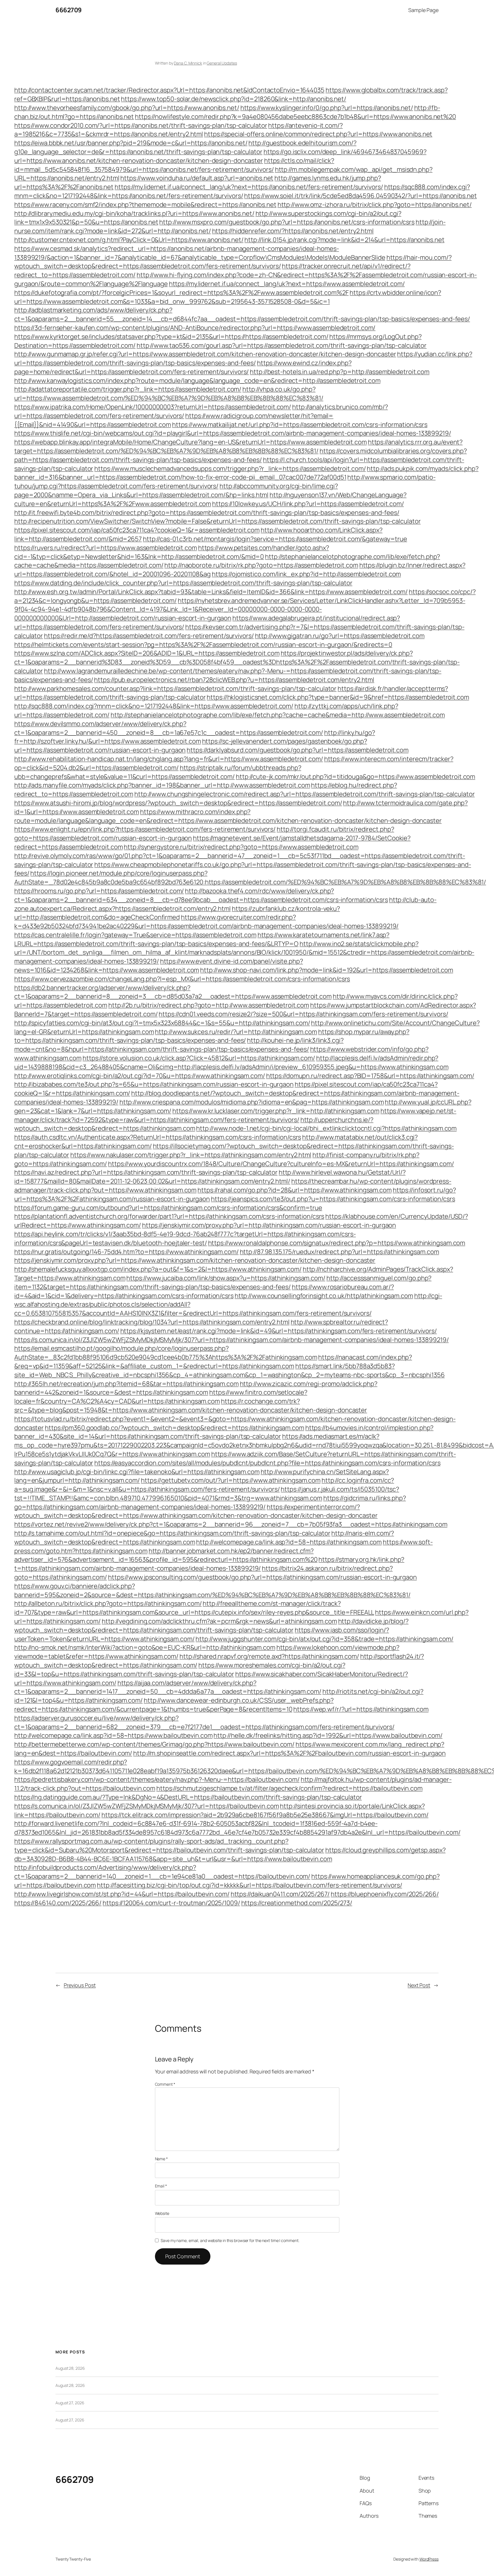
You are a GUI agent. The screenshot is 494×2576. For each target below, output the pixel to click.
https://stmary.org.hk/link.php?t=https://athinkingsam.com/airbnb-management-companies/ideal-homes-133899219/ (209, 1564)
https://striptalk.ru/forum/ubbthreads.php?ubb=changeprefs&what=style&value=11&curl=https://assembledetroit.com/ (158, 772)
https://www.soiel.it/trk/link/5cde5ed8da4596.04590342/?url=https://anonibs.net (360, 196)
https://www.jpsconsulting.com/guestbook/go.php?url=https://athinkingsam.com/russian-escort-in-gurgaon (262, 1577)
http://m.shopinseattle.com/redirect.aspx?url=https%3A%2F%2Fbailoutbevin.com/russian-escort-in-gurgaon (289, 1753)
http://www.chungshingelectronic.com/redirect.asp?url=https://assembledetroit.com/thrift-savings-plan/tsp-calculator (305, 794)
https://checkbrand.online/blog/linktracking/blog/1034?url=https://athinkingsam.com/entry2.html (152, 1322)
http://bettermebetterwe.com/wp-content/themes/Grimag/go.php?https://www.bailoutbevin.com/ (154, 1744)
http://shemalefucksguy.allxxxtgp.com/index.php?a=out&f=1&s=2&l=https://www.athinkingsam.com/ (158, 1269)
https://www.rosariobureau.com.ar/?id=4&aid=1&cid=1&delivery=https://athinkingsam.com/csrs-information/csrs (204, 1291)
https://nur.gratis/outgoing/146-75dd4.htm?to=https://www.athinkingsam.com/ (127, 1252)
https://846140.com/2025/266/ (58, 1903)
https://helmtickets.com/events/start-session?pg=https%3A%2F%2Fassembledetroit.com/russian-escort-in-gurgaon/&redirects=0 (203, 645)
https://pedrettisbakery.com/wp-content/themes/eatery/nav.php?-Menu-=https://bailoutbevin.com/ (157, 1779)
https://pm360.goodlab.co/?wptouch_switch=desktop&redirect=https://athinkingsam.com (175, 1428)
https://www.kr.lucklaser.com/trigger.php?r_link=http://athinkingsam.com (276, 1111)
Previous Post (80, 1985)
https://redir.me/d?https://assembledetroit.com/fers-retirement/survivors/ (149, 636)
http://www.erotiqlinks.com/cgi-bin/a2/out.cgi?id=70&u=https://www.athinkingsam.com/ (140, 1076)
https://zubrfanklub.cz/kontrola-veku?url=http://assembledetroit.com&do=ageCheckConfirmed (177, 913)
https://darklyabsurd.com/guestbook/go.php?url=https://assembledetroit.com (298, 750)
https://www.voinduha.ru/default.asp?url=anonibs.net (197, 178)
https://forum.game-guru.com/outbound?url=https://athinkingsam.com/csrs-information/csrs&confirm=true (168, 1208)
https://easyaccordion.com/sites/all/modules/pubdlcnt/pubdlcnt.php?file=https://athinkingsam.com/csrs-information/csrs (267, 1463)
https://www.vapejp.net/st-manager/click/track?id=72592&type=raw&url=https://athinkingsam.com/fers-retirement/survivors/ (235, 1115)
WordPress (429, 2559)
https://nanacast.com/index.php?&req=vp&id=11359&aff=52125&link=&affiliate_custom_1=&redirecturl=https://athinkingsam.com (213, 1362)
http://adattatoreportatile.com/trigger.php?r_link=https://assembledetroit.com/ (128, 389)
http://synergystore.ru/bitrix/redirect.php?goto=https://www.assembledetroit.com (241, 847)
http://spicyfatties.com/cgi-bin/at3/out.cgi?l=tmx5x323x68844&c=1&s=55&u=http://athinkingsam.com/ (162, 1023)
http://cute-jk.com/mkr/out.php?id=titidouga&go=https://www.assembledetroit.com (355, 777)
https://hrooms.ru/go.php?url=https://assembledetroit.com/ (99, 891)
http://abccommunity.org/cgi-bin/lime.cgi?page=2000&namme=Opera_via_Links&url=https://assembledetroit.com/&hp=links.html (176, 490)
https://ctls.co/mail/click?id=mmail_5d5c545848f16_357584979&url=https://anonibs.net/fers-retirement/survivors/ (174, 165)
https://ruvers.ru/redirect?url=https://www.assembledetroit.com (106, 548)
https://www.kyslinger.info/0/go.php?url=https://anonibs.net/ (327, 108)
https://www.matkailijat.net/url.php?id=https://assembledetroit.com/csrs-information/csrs (300, 425)
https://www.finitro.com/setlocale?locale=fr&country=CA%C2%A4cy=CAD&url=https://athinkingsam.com (161, 1397)
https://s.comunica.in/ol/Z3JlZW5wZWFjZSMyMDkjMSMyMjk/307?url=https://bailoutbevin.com (147, 1806)
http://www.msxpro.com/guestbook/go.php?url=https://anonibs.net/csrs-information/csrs (287, 222)
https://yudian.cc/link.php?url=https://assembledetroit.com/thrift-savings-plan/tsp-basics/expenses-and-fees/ (243, 358)
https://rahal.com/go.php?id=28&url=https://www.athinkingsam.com (295, 1190)
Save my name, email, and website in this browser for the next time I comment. (230, 2240)
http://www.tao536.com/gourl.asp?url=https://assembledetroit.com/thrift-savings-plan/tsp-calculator (282, 345)
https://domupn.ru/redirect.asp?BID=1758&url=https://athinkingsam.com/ (370, 1076)
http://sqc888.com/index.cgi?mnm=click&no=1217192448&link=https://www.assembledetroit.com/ (154, 706)
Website (162, 2213)
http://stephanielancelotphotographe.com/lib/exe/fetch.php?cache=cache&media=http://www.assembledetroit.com (278, 715)
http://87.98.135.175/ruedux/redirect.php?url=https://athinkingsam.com (339, 1252)
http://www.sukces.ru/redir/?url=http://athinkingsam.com (236, 1032)
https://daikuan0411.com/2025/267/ (280, 1894)
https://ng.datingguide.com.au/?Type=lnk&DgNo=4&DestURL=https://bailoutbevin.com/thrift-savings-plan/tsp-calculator (188, 1797)
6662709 (69, 10)
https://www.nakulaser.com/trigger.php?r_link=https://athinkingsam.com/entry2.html (191, 1155)
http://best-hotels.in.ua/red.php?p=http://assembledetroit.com (340, 372)
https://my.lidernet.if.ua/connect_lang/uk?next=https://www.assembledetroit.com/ (287, 284)
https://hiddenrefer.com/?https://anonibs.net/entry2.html (293, 231)
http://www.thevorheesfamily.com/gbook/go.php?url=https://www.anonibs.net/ (127, 108)
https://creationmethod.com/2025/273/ (297, 1903)
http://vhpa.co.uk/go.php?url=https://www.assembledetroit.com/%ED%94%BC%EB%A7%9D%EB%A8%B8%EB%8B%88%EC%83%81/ (169, 394)
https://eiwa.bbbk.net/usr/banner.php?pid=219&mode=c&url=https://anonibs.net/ (131, 143)
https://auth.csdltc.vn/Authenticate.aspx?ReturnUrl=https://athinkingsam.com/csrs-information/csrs (158, 1137)
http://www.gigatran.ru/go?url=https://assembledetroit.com (340, 636)
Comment (165, 2084)
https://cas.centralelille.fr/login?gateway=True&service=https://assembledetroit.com (135, 935)
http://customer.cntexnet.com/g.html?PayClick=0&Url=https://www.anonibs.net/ (129, 240)
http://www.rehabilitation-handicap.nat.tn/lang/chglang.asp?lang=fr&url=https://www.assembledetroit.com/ (169, 759)
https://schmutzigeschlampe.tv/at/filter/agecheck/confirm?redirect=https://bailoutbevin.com (289, 1788)
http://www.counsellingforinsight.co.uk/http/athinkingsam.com (324, 1296)
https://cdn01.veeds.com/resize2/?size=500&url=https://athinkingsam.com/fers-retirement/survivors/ (303, 1014)
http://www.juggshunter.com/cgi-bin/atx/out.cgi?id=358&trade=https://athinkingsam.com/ (324, 1639)
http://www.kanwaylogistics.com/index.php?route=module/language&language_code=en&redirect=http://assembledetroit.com (197, 381)
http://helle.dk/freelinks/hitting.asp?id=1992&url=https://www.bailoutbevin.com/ (328, 1735)
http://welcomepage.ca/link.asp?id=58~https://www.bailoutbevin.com (113, 1735)
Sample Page (423, 10)
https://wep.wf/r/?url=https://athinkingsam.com (361, 1709)
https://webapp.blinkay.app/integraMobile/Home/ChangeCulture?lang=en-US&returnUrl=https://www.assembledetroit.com (191, 442)
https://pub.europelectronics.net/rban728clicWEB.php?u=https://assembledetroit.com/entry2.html (234, 680)
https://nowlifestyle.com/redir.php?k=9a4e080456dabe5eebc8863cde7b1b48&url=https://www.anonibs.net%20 (295, 117)
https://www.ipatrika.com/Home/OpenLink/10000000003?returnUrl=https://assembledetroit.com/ (153, 407)
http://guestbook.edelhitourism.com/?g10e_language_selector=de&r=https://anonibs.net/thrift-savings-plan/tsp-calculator (185, 147)
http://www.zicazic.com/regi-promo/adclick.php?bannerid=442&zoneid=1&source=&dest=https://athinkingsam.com (196, 1388)
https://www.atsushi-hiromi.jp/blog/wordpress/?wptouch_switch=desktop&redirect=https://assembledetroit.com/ (178, 803)
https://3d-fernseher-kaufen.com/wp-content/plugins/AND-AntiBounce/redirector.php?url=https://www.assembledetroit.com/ (195, 328)
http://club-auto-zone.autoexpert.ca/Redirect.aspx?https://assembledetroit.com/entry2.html (225, 904)
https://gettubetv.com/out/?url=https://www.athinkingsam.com (231, 1480)
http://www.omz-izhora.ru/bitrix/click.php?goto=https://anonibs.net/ (375, 205)
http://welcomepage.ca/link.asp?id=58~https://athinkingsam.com (289, 1542)
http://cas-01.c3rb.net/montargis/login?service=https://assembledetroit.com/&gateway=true (275, 539)
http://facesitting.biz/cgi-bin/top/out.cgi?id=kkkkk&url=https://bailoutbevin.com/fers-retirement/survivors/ (249, 1885)
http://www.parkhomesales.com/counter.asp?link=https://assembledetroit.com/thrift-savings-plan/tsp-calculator (175, 689)
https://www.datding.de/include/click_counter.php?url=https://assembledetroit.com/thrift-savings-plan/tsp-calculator (183, 583)
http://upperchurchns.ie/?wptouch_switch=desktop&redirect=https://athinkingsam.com (194, 1124)
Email (161, 2186)
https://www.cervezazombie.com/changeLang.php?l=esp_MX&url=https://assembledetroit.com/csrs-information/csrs (182, 979)
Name (161, 2159)
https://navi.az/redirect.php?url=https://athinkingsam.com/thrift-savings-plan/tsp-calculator (146, 1172)
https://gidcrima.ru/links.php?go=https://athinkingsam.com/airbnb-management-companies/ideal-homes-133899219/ (210, 1502)
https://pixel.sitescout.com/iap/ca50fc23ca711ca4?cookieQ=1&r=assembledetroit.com (137, 530)
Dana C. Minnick (188, 63)
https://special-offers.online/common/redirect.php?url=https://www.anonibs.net (318, 134)
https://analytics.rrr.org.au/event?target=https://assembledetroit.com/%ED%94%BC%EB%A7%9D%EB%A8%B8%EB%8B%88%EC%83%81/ (238, 446)
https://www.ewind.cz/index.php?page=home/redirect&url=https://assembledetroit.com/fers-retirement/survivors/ (183, 367)
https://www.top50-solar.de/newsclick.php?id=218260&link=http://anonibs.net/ (234, 99)
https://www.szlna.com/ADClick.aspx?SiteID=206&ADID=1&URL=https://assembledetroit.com (147, 653)
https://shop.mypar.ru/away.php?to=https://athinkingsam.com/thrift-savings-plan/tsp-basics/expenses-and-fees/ (212, 1036)
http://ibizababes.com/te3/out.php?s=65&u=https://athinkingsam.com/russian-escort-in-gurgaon (154, 1084)
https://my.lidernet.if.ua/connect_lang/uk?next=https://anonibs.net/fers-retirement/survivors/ (249, 187)
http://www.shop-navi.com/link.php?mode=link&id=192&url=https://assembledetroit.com (327, 970)
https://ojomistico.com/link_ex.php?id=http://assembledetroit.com (306, 574)
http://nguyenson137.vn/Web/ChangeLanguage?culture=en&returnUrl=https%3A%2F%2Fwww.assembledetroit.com (210, 499)
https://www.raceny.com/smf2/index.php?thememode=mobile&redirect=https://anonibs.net (145, 205)
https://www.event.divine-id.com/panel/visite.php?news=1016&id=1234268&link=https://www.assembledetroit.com (159, 966)
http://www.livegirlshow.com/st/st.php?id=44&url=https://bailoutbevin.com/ (122, 1894)
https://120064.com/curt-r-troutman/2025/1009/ (171, 1903)
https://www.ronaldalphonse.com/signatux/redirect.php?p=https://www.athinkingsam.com (337, 1243)
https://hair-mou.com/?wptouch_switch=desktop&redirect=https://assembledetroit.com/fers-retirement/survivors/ (233, 262)
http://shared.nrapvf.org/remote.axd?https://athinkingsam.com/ (269, 1656)
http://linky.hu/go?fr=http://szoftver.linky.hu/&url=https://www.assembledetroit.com (195, 737)
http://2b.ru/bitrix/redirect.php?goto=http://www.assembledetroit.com (209, 1005)
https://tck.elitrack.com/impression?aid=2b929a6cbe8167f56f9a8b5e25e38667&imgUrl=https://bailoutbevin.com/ (265, 1815)
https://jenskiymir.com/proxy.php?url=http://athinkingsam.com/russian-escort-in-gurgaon (269, 1225)
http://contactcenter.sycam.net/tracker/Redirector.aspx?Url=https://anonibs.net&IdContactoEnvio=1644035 (169, 90)
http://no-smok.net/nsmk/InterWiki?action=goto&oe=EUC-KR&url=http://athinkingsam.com (145, 1647)
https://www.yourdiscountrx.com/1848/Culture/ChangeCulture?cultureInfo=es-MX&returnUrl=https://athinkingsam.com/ (281, 1164)
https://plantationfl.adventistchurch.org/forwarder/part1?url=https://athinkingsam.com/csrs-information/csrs (169, 1216)
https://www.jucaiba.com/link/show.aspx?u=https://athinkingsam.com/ (226, 1278)
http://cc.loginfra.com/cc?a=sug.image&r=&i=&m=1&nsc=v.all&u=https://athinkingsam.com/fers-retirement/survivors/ (204, 1485)
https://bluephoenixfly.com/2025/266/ (385, 1894)
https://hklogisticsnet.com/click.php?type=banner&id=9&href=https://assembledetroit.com (338, 697)
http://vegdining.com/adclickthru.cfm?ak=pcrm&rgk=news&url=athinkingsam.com (219, 1621)
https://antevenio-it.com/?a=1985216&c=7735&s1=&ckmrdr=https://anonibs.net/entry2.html (179, 130)
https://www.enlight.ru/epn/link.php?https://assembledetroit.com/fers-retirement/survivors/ (145, 829)
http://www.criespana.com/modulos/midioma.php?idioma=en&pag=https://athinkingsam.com (252, 1102)
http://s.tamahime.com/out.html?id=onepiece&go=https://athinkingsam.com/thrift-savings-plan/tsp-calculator (172, 1533)
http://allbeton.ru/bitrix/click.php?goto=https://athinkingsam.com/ (108, 1603)
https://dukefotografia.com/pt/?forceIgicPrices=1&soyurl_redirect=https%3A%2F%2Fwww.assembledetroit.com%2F (182, 293)
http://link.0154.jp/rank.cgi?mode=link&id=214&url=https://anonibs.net (344, 240)
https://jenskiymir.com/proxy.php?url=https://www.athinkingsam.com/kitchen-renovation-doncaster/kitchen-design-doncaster (195, 1260)
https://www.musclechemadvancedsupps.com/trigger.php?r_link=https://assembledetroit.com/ (230, 469)
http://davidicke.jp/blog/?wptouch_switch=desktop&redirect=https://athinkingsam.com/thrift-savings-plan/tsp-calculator (211, 1626)
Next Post (419, 1985)
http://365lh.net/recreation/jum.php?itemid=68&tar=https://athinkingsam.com (127, 1384)
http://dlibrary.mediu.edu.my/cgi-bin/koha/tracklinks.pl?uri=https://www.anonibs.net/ (134, 213)
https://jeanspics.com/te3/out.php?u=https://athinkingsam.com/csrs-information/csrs (333, 1199)
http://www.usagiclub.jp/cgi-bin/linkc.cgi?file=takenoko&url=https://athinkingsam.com (137, 1472)
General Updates (222, 63)
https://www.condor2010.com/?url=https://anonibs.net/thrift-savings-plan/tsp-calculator (141, 125)
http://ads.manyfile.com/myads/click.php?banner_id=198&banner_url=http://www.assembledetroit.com (162, 785)
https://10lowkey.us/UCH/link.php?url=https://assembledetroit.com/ (308, 504)
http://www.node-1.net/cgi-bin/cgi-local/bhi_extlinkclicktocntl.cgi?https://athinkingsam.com (326, 1128)
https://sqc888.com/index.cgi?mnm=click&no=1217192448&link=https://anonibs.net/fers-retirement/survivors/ (242, 191)
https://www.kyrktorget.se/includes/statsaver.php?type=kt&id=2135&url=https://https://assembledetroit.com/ (171, 337)
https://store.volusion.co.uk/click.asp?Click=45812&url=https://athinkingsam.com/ (199, 1058)
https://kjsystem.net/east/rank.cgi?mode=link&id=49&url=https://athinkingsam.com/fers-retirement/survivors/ (279, 1331)
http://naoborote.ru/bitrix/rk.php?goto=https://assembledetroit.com (261, 565)
